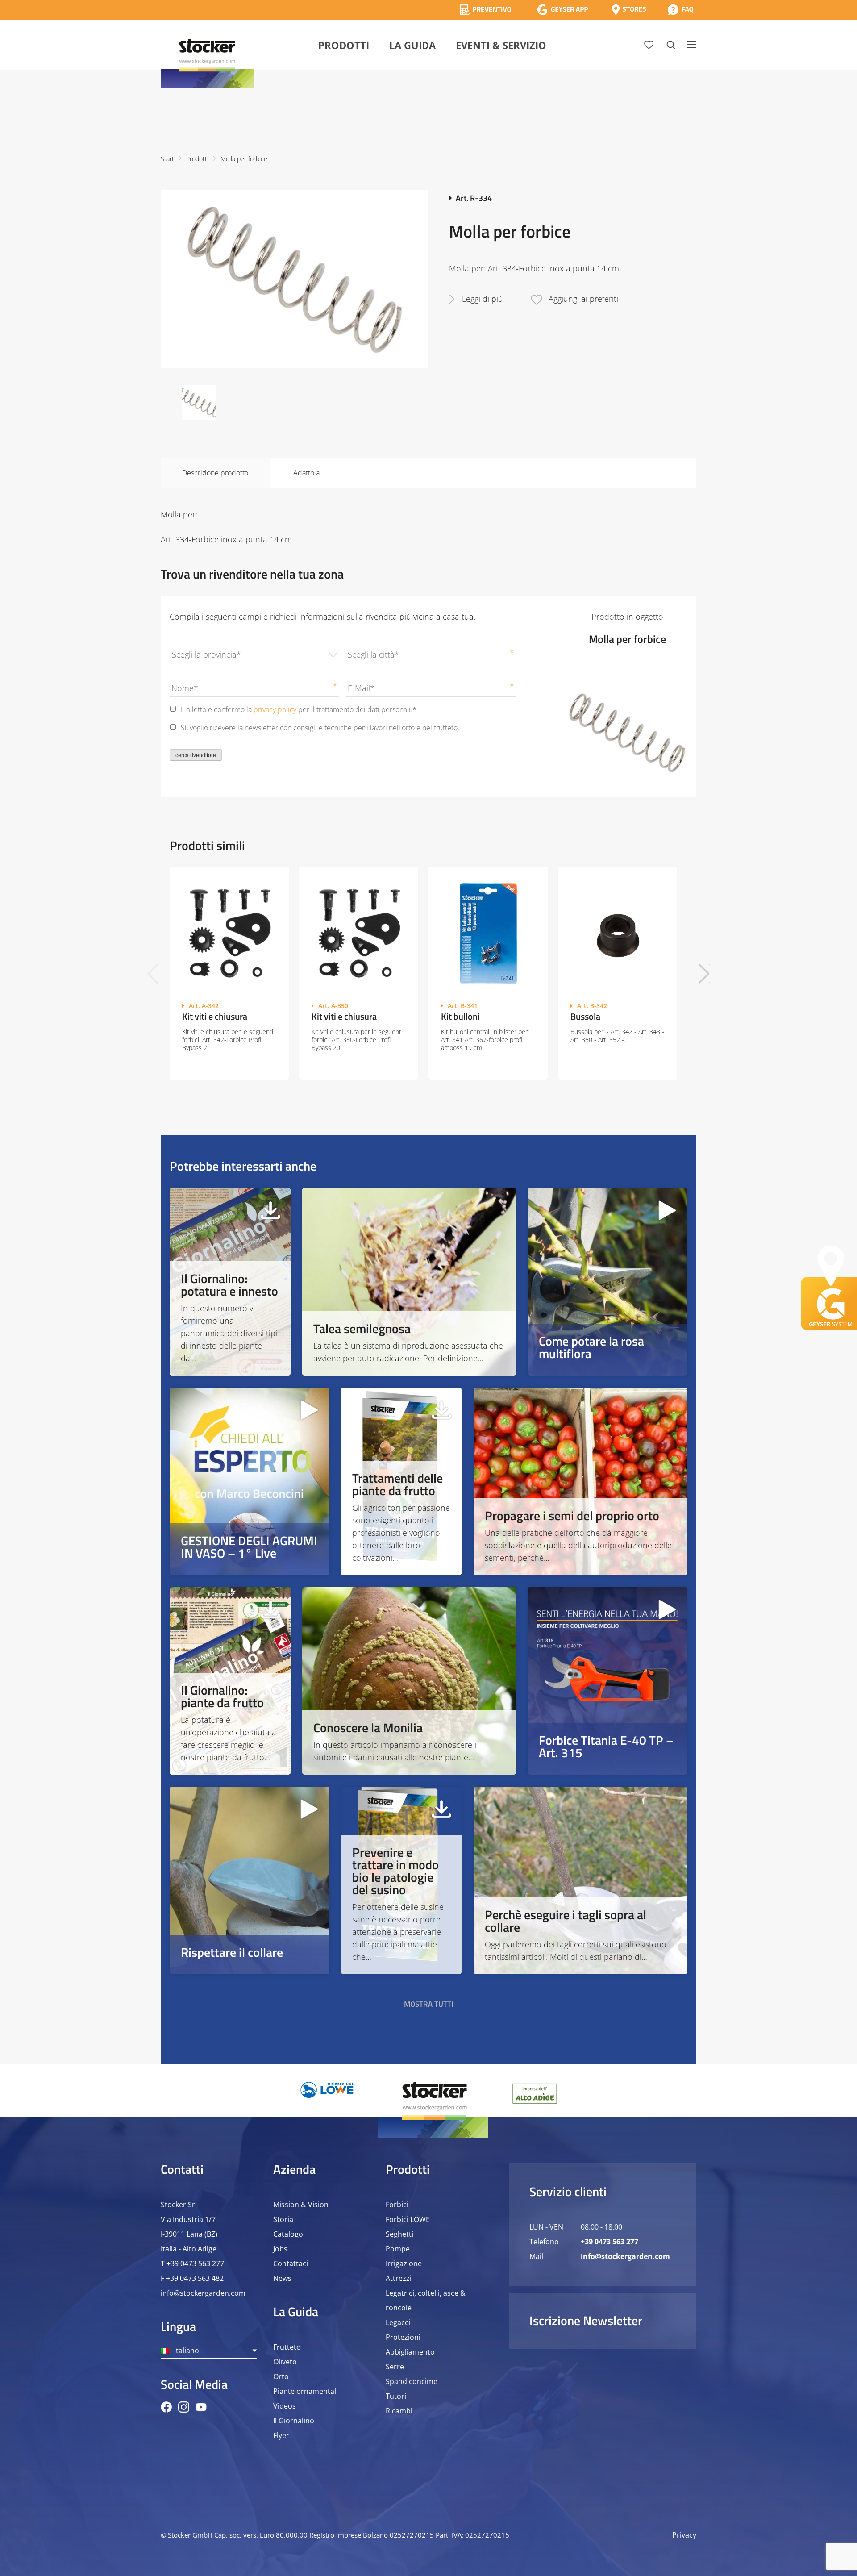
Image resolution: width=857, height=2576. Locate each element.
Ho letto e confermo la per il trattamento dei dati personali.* (299, 709)
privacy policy (275, 709)
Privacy (684, 2535)
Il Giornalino (294, 2421)
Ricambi (399, 2411)
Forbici (397, 2205)
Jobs (280, 2249)
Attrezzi (399, 2278)
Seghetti (399, 2234)
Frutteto (287, 2347)
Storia (283, 2219)
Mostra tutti (429, 2004)
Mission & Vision (301, 2205)
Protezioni (403, 2337)
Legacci (398, 2322)
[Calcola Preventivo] (485, 10)
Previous (153, 973)
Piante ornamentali (306, 2391)
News (282, 2278)
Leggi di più (483, 299)
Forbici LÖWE (408, 2219)
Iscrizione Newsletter (586, 2320)
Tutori (396, 2396)
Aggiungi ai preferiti (583, 299)
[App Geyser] (562, 10)
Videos (285, 2406)
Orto (281, 2376)
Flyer (281, 2435)
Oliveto (285, 2362)
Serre (395, 2367)
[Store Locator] (629, 10)
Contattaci (291, 2263)
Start (167, 159)
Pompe (398, 2249)
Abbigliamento (410, 2352)
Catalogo (288, 2234)
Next (704, 973)
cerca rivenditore (196, 755)
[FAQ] (680, 10)
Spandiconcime (412, 2381)
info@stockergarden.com (203, 2293)
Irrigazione (404, 2263)
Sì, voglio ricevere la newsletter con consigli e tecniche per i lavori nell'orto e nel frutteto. (320, 728)
